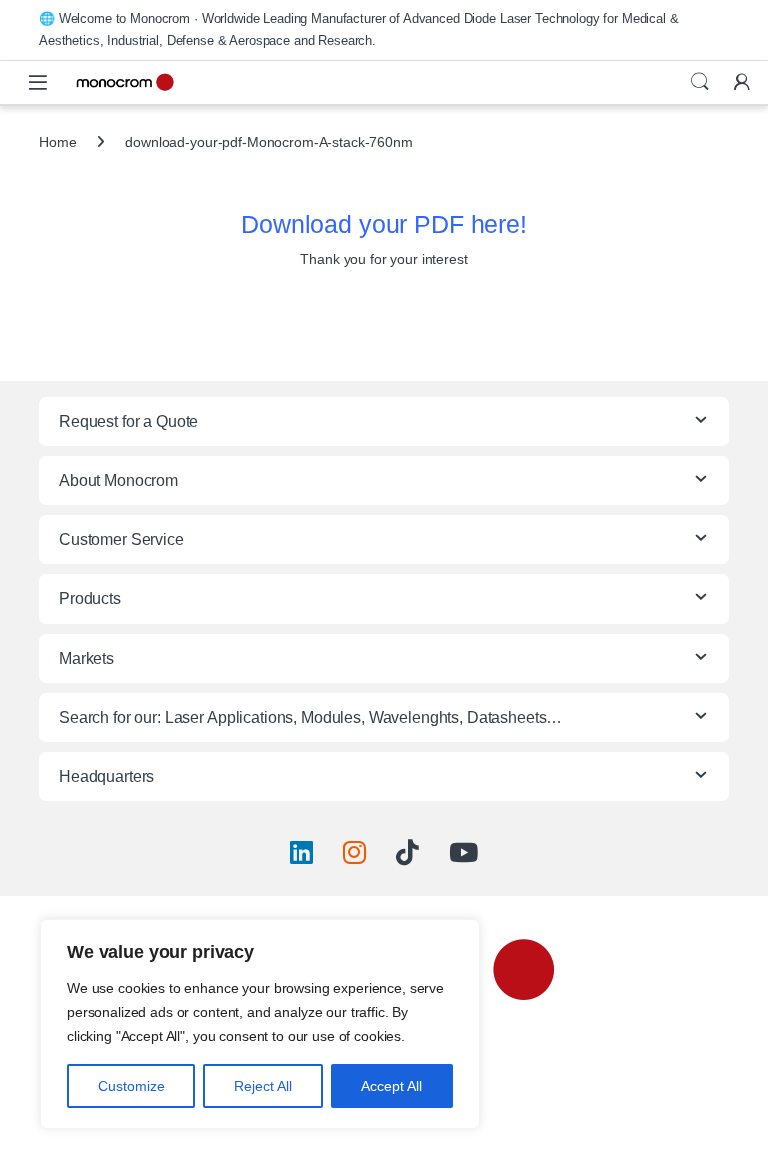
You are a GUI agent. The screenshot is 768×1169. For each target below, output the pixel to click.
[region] (260, 1024)
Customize (131, 1086)
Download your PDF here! (384, 224)
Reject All (263, 1086)
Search (700, 82)
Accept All (391, 1086)
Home (57, 142)
